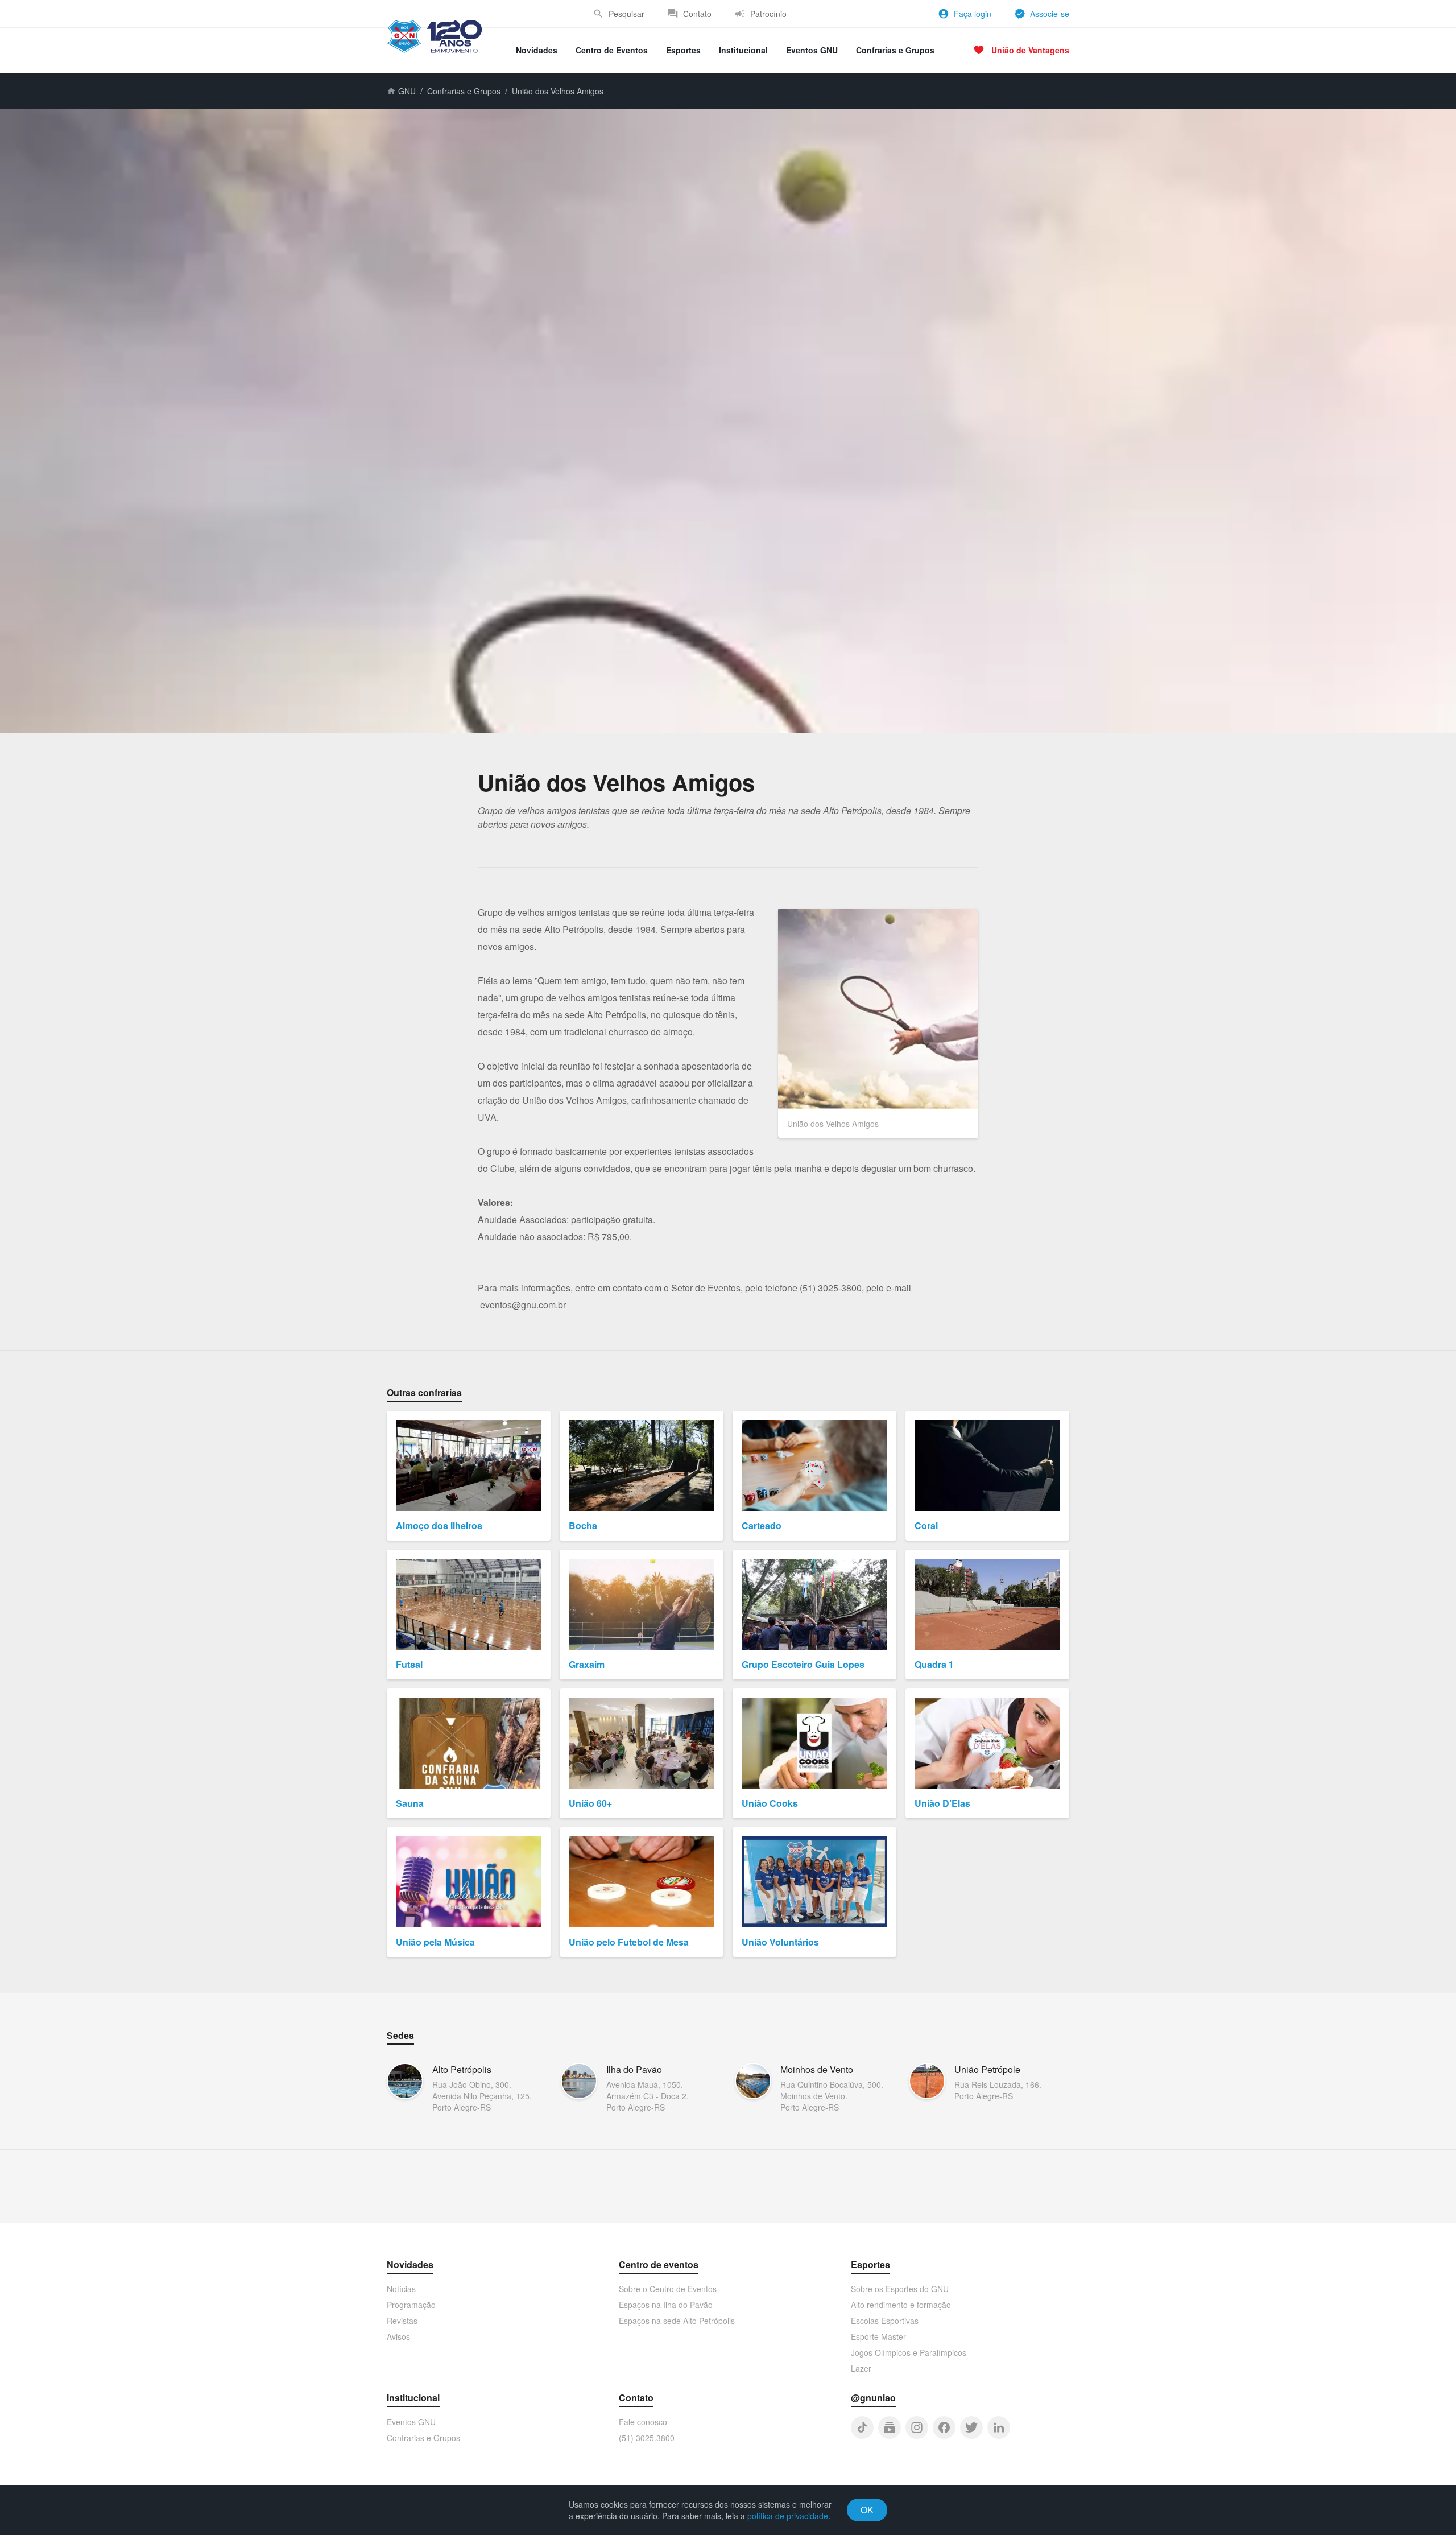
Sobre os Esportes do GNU (900, 2289)
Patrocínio (768, 14)
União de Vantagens (1030, 50)
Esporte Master (878, 2336)
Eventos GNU (812, 50)
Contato (697, 14)
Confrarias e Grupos (895, 50)
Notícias (401, 2289)
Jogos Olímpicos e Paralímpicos (909, 2352)
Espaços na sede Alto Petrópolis (677, 2321)
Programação (411, 2305)
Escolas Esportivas (885, 2321)
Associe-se (1050, 14)
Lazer (861, 2368)
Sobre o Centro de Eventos (668, 2289)
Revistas (402, 2321)
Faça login (973, 14)
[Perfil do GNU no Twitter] (971, 2427)
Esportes (683, 50)
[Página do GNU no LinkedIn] (999, 2427)
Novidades (537, 50)
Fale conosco (643, 2422)
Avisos (398, 2336)
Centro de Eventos (612, 50)
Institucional (743, 50)
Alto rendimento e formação (901, 2305)
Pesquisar (626, 14)
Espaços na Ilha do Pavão (666, 2305)
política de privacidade (788, 2516)
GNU (407, 91)
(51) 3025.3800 (647, 2438)
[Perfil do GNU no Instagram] (917, 2427)
